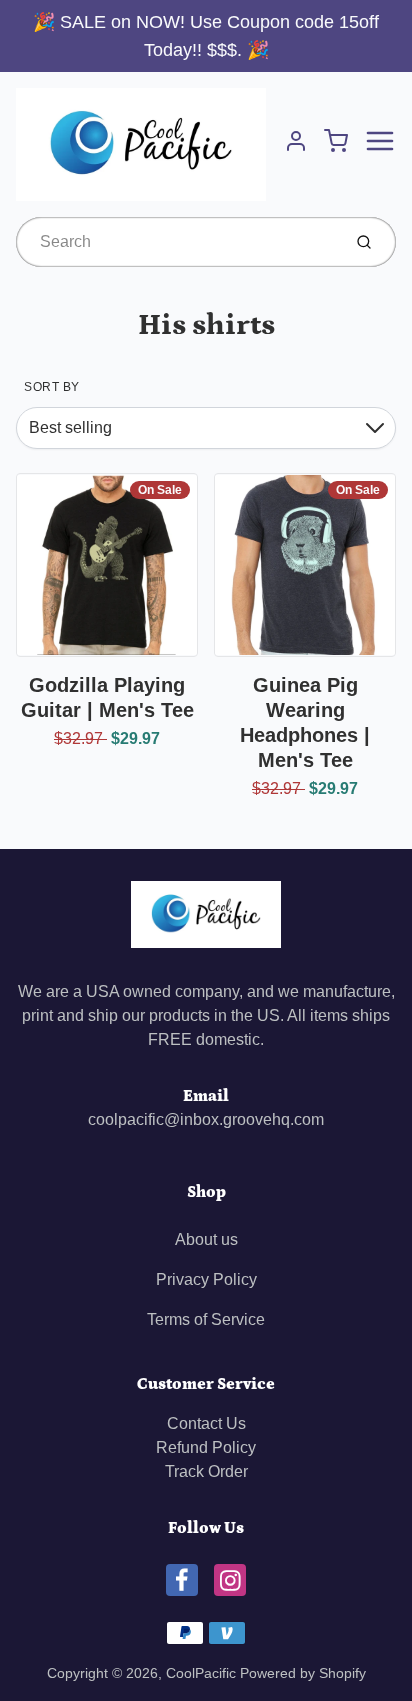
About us (206, 1239)
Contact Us (206, 1423)
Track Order (206, 1471)
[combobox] (176, 242)
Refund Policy (206, 1447)
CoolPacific (201, 1673)
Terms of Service (206, 1319)
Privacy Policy (206, 1279)
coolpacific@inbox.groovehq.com (206, 1119)
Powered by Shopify (303, 1673)
